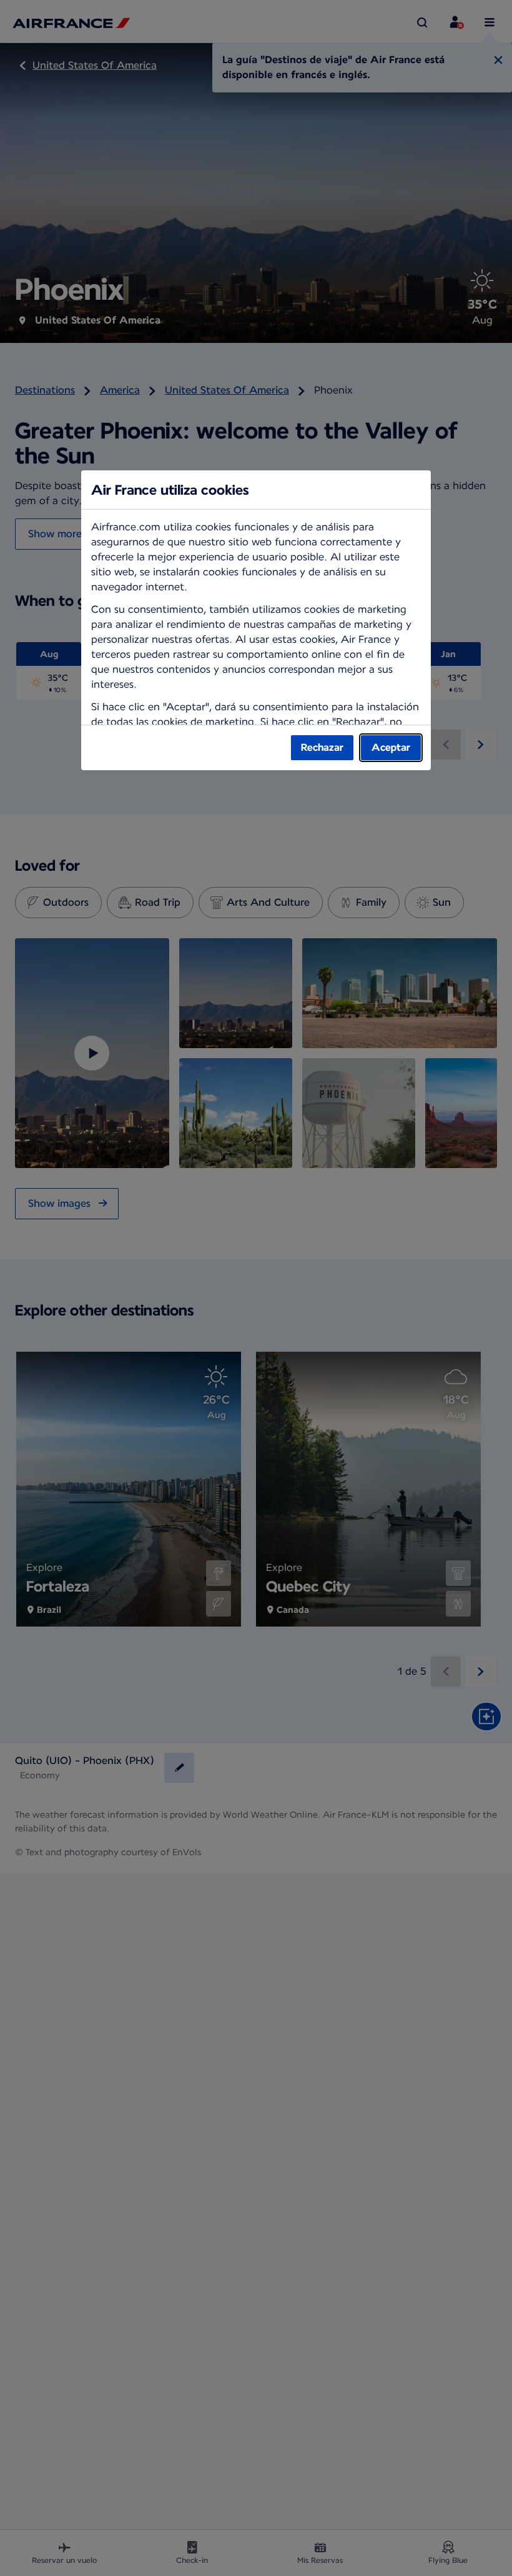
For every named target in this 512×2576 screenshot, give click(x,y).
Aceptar (391, 747)
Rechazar (322, 747)
